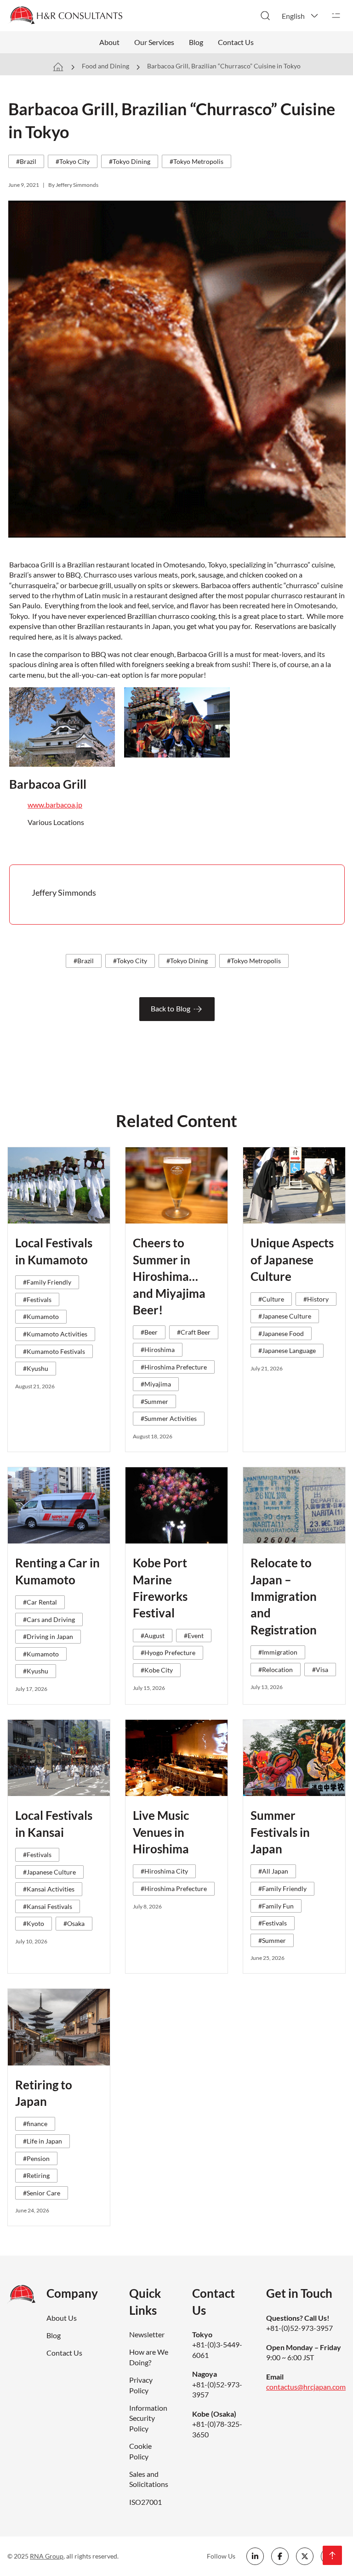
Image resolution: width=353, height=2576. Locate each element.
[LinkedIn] (255, 2556)
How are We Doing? (149, 2357)
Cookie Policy (140, 2451)
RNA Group (47, 2556)
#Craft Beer (194, 1332)
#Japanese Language (287, 1350)
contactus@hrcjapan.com (306, 2387)
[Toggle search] (265, 16)
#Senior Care (42, 2193)
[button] (301, 16)
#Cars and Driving (49, 1619)
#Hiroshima (158, 1350)
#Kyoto (34, 1923)
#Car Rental (40, 1602)
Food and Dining (105, 66)
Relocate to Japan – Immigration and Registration (284, 1596)
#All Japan (273, 1871)
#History (316, 1299)
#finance (35, 2124)
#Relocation (276, 1670)
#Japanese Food (281, 1333)
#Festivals (37, 1299)
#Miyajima (156, 1384)
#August (153, 1636)
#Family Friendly (47, 1282)
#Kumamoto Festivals (54, 1351)
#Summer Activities (169, 1418)
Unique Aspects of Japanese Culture (292, 1260)
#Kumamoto (41, 1316)
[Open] (336, 16)
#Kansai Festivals (48, 1906)
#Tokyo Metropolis (196, 161)
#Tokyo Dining (130, 161)
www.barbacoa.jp (55, 805)
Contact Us (236, 42)
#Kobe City (157, 1670)
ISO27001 (145, 2502)
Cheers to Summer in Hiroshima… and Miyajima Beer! (169, 1276)
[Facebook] (280, 2556)
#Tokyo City (73, 161)
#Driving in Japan (48, 1636)
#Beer (149, 1332)
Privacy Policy (141, 2385)
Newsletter (147, 2334)
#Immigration (278, 1652)
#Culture (271, 1299)
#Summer (154, 1401)
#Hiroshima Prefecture (174, 1367)
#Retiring (36, 2175)
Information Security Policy (148, 2418)
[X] (305, 2556)
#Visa (320, 1670)
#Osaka (74, 1923)
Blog (196, 42)
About (109, 42)
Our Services (154, 42)
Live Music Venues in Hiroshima (161, 1832)
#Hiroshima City (164, 1871)
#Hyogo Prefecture (168, 1653)
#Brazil (26, 161)
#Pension (36, 2158)
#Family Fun (276, 1906)
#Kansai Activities (49, 1889)
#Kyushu (36, 1368)
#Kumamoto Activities (55, 1334)
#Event (194, 1636)
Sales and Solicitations (149, 2479)
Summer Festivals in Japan (280, 1832)
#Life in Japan (43, 2141)
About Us (62, 2318)
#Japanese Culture (285, 1316)
